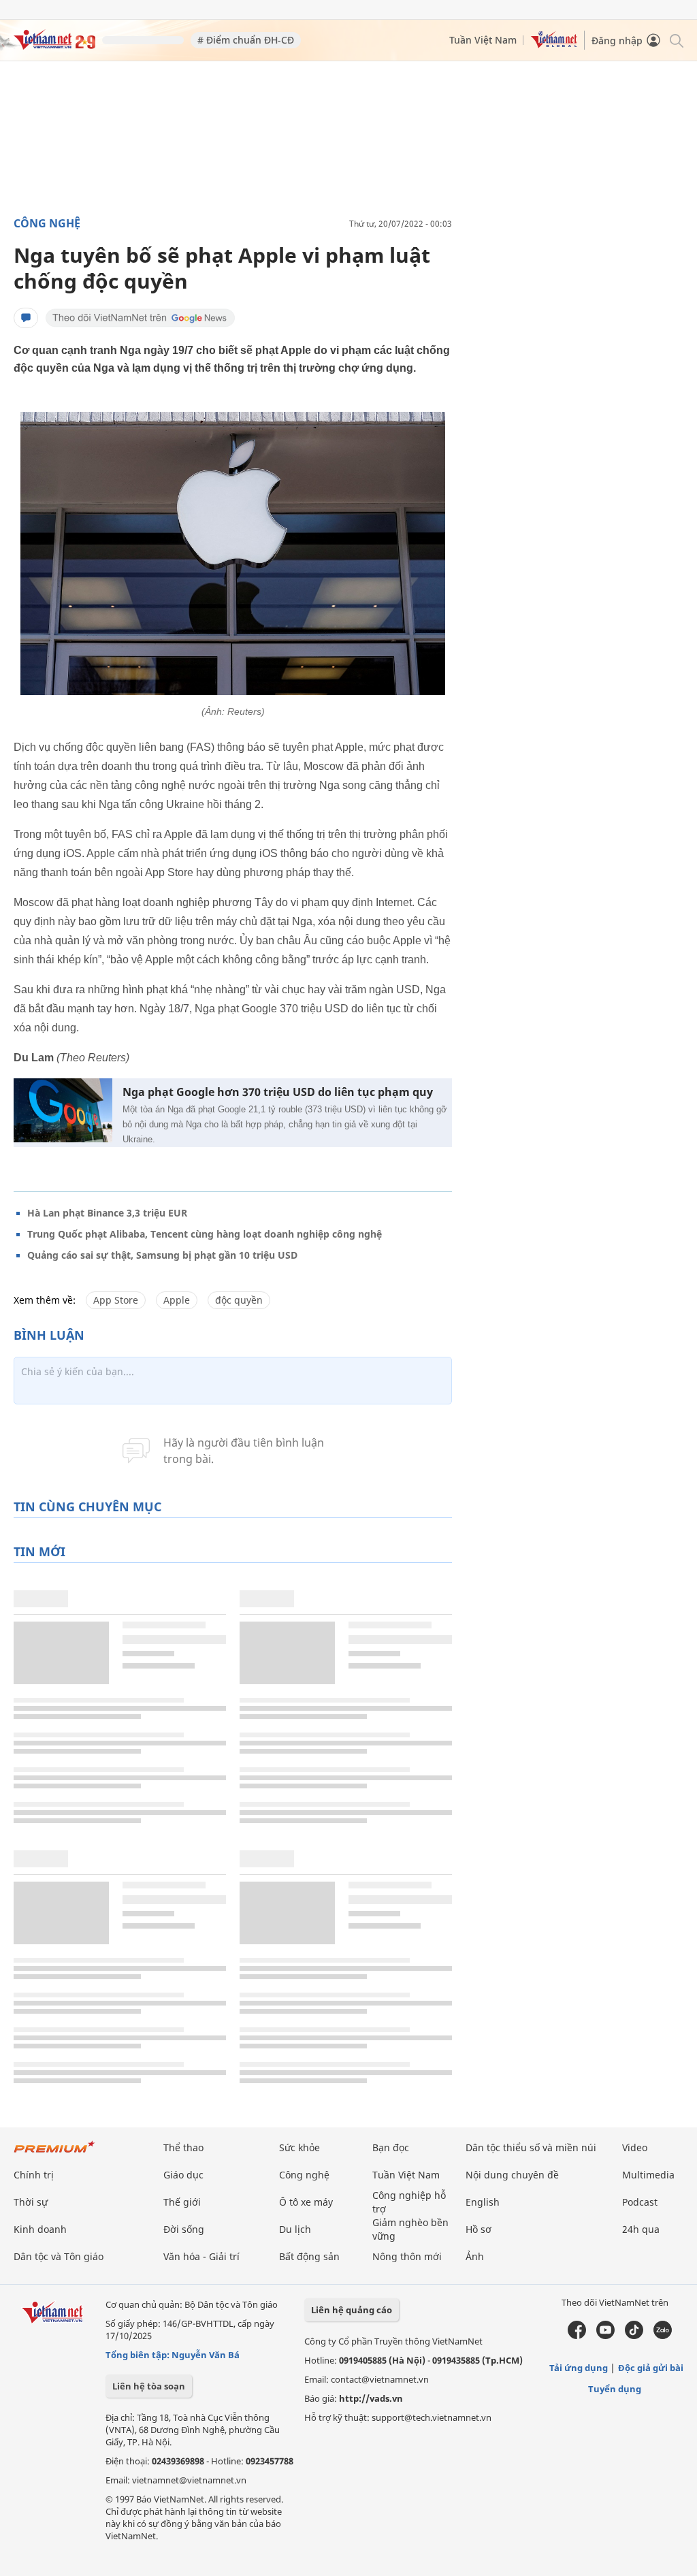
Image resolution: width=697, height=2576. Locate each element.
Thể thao (183, 2147)
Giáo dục (183, 2175)
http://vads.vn (371, 2398)
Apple (177, 1300)
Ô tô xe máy (306, 2202)
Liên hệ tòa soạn (149, 2386)
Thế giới (182, 2202)
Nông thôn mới (407, 2256)
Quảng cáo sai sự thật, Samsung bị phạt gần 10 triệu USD (162, 1255)
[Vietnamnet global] (554, 45)
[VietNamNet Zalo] (663, 2336)
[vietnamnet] (54, 46)
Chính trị (34, 2175)
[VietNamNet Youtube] (605, 2336)
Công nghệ (47, 223)
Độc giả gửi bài (651, 2368)
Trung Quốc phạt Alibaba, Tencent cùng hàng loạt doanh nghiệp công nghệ (205, 1234)
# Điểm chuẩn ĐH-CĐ (246, 40)
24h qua (641, 2229)
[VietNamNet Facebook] (577, 2336)
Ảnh (475, 2256)
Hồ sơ (479, 2229)
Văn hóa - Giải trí (201, 2256)
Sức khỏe (299, 2147)
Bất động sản (309, 2256)
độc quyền (239, 1300)
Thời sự (31, 2202)
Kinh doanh (40, 2229)
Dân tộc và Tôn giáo (59, 2256)
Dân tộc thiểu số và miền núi (531, 2147)
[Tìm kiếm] (676, 40)
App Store (116, 1300)
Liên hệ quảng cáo (352, 2310)
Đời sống (184, 2229)
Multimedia (648, 2175)
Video (635, 2147)
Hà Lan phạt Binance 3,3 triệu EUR (107, 1213)
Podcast (640, 2202)
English (483, 2202)
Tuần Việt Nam (483, 40)
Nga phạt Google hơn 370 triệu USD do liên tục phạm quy (278, 1092)
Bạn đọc (391, 2147)
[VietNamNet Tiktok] (634, 2336)
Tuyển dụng (615, 2389)
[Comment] (26, 318)
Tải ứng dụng (579, 2368)
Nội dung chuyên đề (512, 2175)
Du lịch (295, 2229)
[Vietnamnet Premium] (54, 2154)
